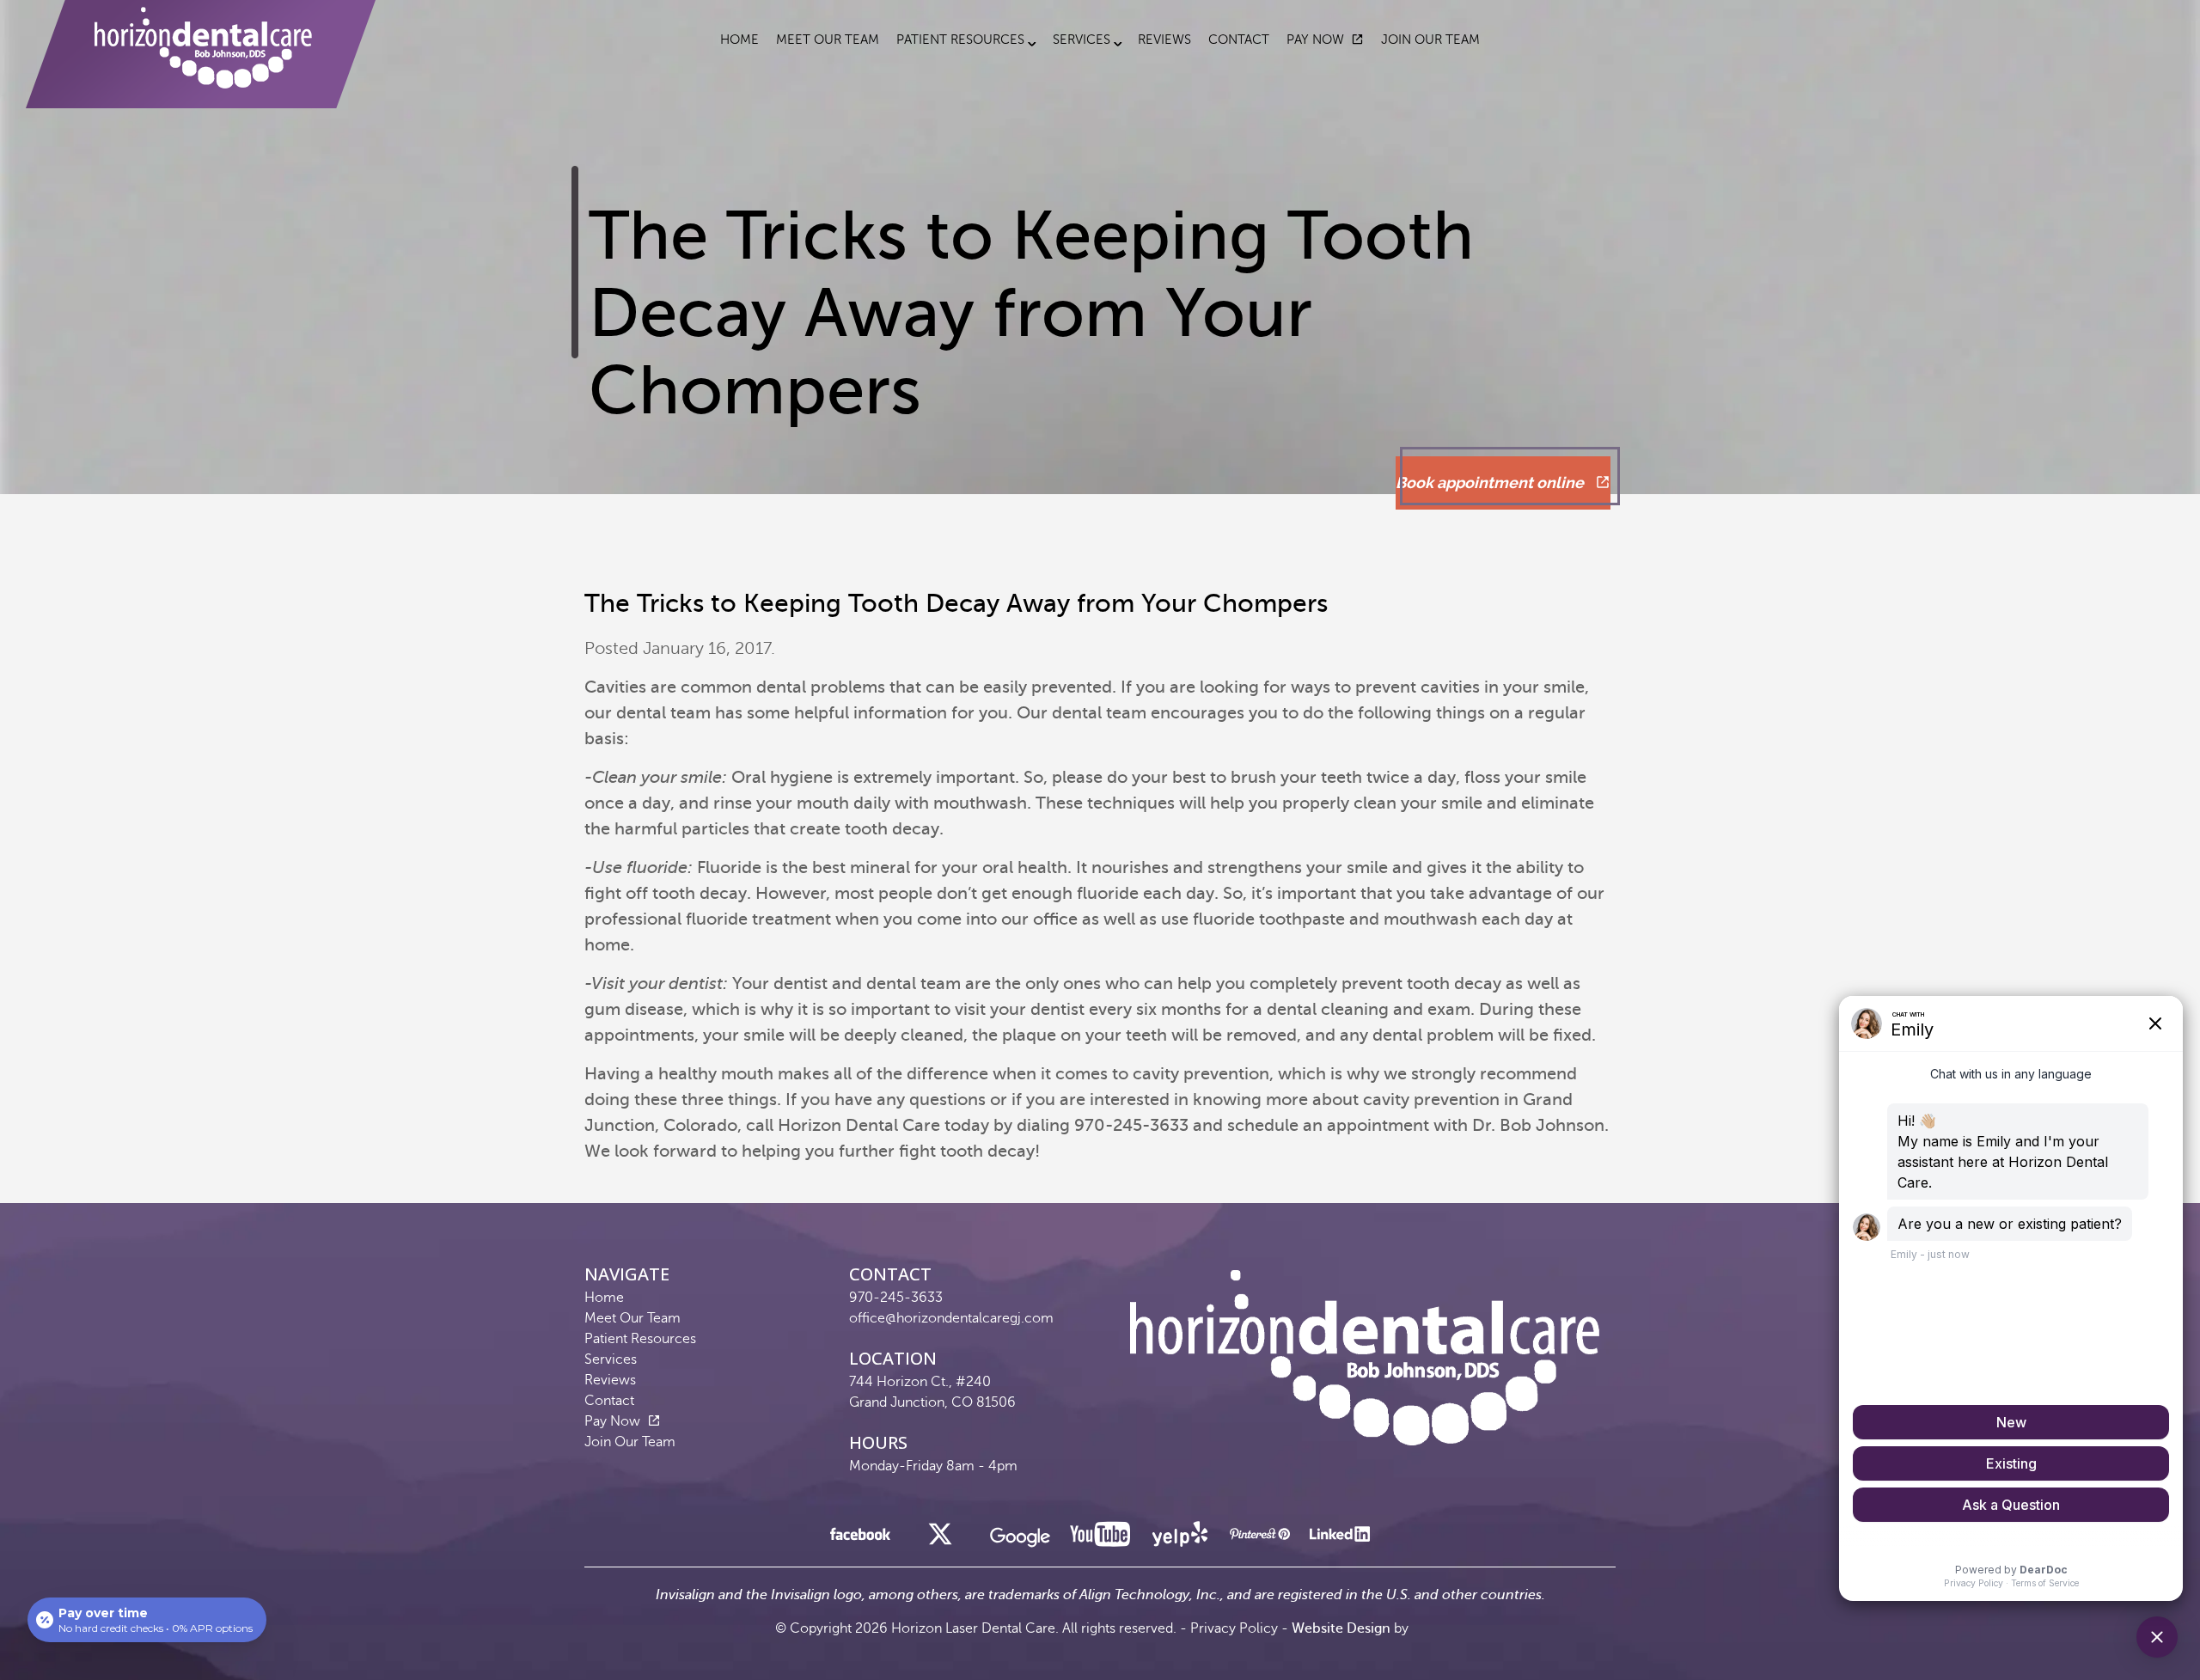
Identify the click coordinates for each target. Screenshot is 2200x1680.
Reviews (1164, 40)
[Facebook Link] (860, 1539)
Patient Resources (960, 40)
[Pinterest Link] (1260, 1539)
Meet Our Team (828, 40)
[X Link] (940, 1539)
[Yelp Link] (1180, 1539)
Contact (1239, 40)
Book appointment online (1491, 483)
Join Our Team (1430, 40)
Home (739, 40)
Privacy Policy (1234, 1628)
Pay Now (1315, 40)
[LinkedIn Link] (1340, 1539)
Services (1082, 40)
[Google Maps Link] (1020, 1543)
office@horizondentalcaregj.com (951, 1318)
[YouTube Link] (1100, 1539)
